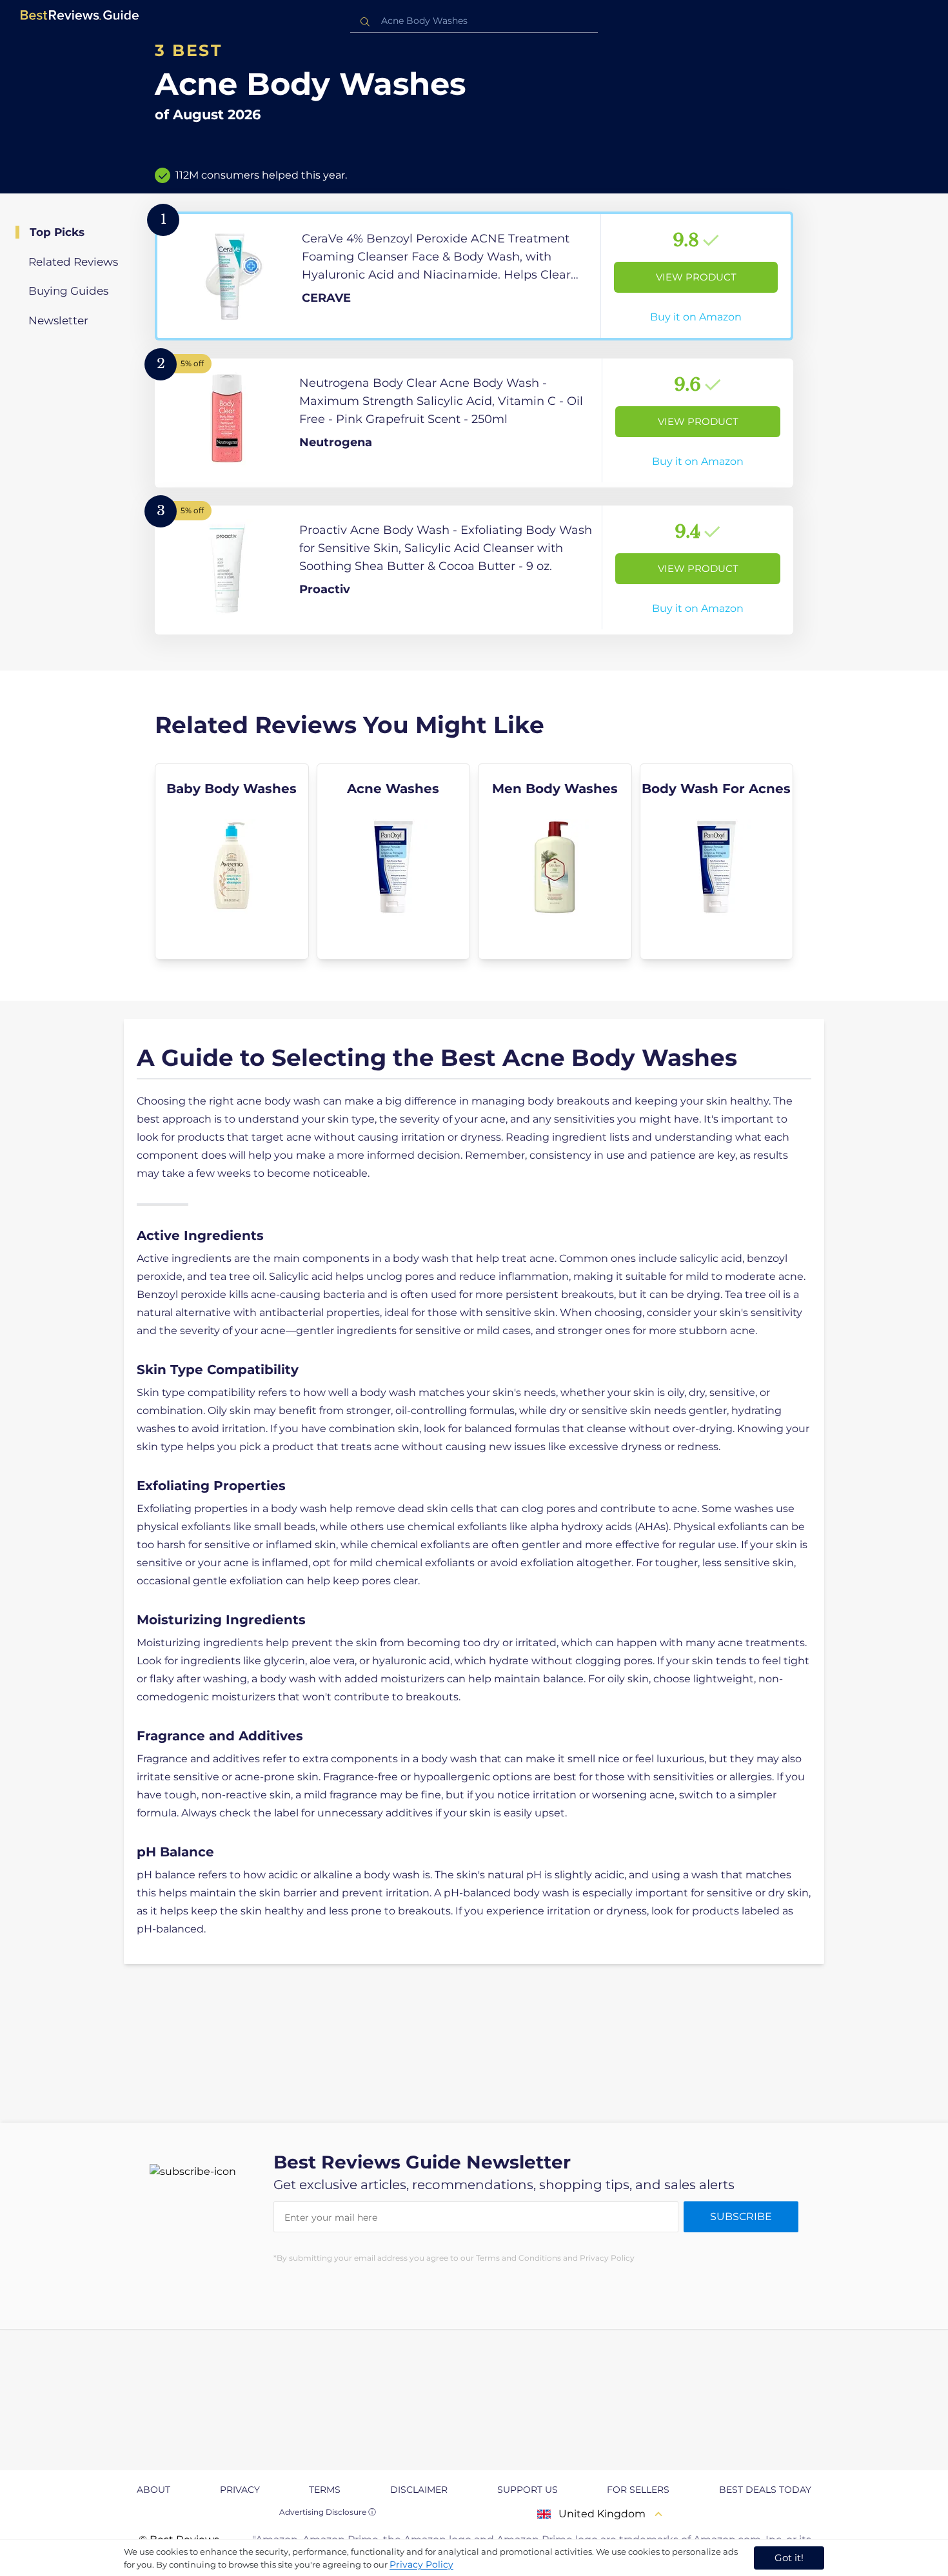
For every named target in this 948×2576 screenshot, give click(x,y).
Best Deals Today (765, 2490)
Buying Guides (68, 291)
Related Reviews (73, 262)
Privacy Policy (421, 2564)
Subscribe (741, 2217)
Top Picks (57, 232)
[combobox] (474, 21)
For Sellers (638, 2490)
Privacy (240, 2490)
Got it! (789, 2558)
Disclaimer (419, 2490)
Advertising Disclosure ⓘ (328, 2512)
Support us (528, 2490)
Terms (325, 2490)
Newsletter (58, 320)
